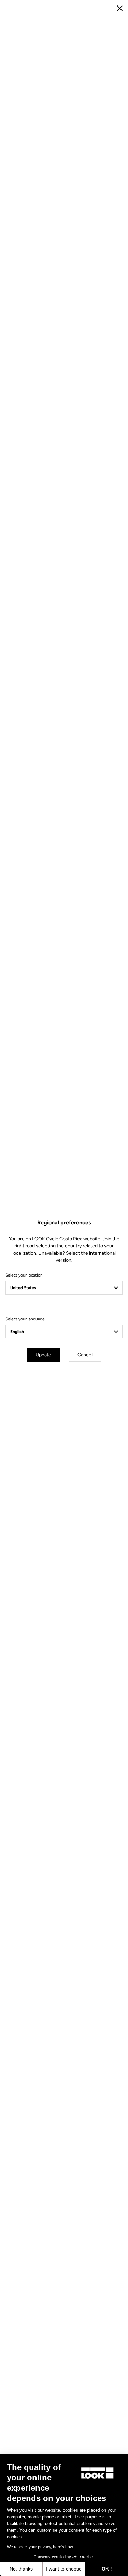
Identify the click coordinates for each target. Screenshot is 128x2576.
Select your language (25, 1319)
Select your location (24, 1275)
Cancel (85, 1355)
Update (43, 1355)
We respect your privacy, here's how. (40, 2547)
